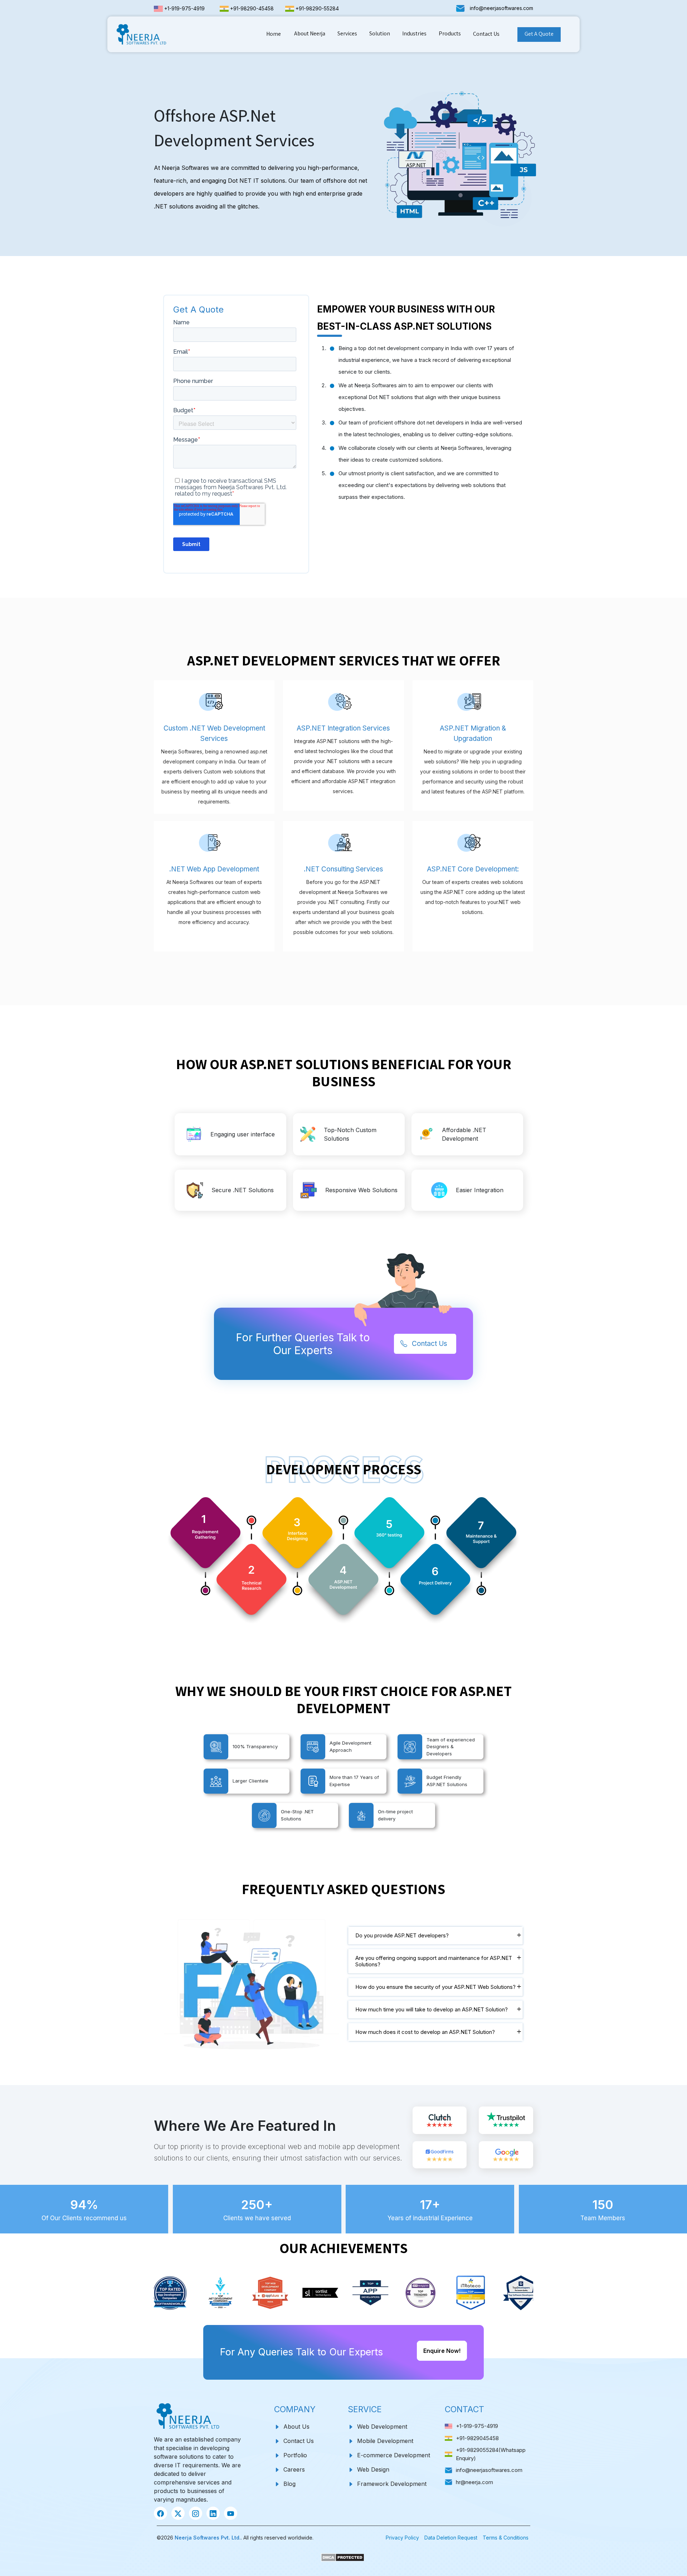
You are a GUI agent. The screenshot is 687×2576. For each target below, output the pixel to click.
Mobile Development (385, 2441)
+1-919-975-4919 (184, 8)
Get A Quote (539, 34)
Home (274, 34)
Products (450, 33)
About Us (296, 2427)
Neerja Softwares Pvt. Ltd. (208, 2538)
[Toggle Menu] (296, 41)
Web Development (382, 2427)
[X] (178, 2513)
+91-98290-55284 (317, 8)
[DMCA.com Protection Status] (343, 2555)
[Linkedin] (213, 2513)
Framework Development (392, 2484)
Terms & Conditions (506, 2538)
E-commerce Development (394, 2455)
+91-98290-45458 (252, 8)
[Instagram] (196, 2513)
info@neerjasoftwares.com (501, 8)
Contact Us (486, 34)
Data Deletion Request (451, 2538)
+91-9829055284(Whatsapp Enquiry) (491, 2454)
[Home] (144, 34)
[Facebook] (160, 2513)
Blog (289, 2484)
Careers (294, 2469)
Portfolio (295, 2455)
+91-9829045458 (477, 2438)
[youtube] (231, 2513)
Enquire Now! (442, 2351)
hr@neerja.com (474, 2482)
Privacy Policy (402, 2538)
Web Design (374, 2469)
